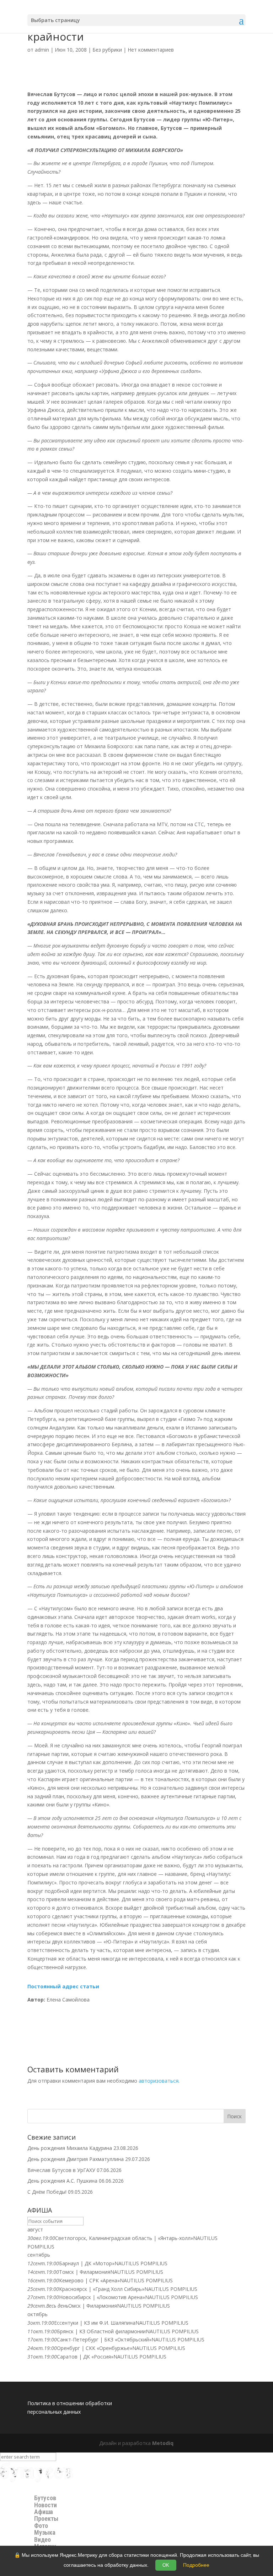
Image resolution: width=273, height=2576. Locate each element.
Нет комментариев (151, 50)
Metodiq (163, 2443)
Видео (42, 2540)
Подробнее (196, 2565)
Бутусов (45, 2498)
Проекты (46, 2519)
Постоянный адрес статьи (63, 1986)
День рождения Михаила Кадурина (70, 2148)
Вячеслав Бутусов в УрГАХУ (61, 2170)
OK (166, 2565)
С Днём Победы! (47, 2192)
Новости (45, 2505)
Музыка (45, 2533)
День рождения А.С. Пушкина (62, 2181)
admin (42, 50)
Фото (41, 2526)
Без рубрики (107, 50)
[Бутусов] (37, 2480)
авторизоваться (159, 2081)
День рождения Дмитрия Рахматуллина (76, 2159)
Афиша (44, 2512)
